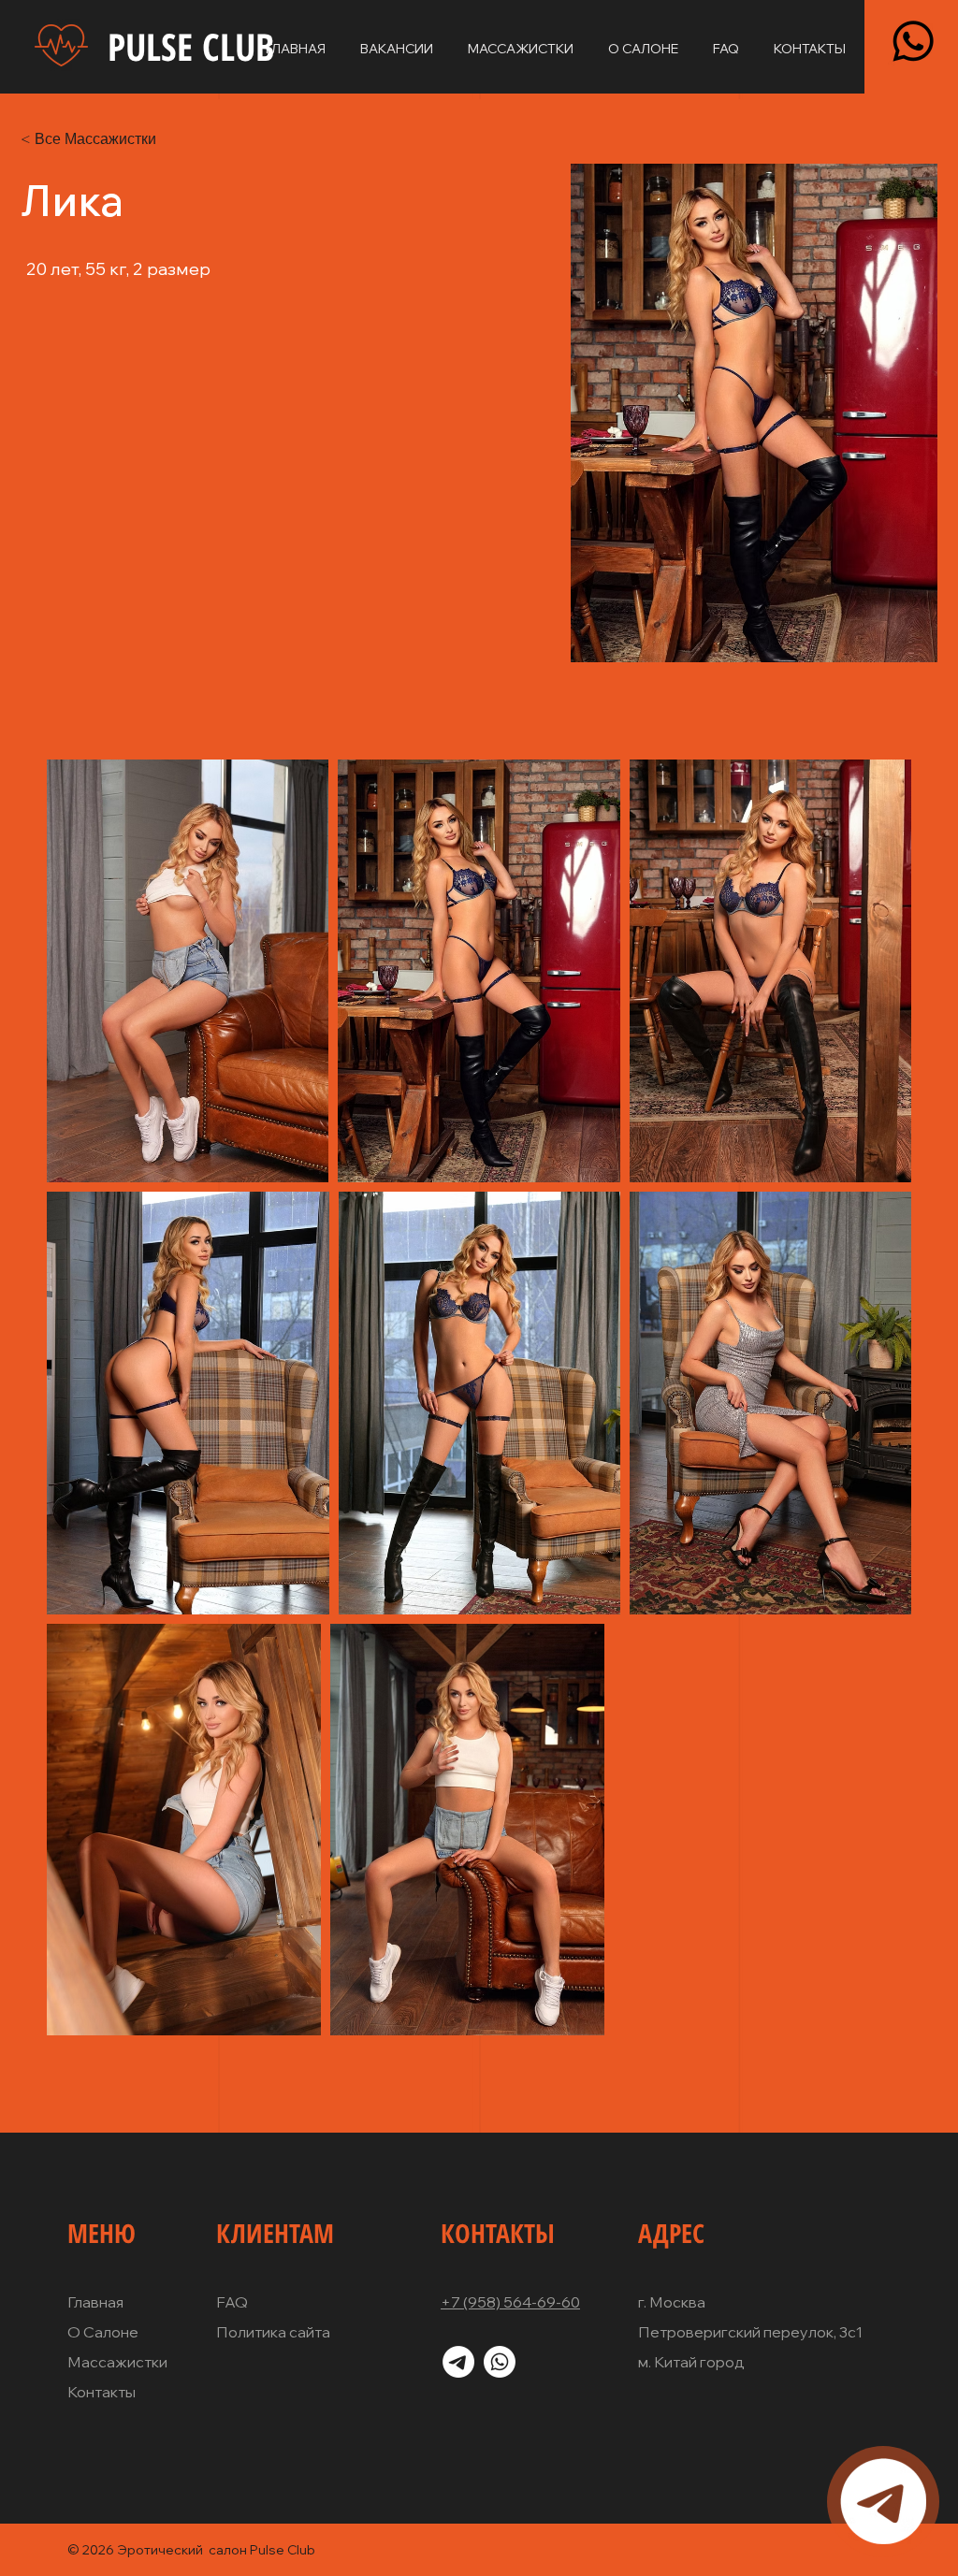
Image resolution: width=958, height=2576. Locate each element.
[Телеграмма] (883, 2501)
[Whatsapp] (913, 41)
